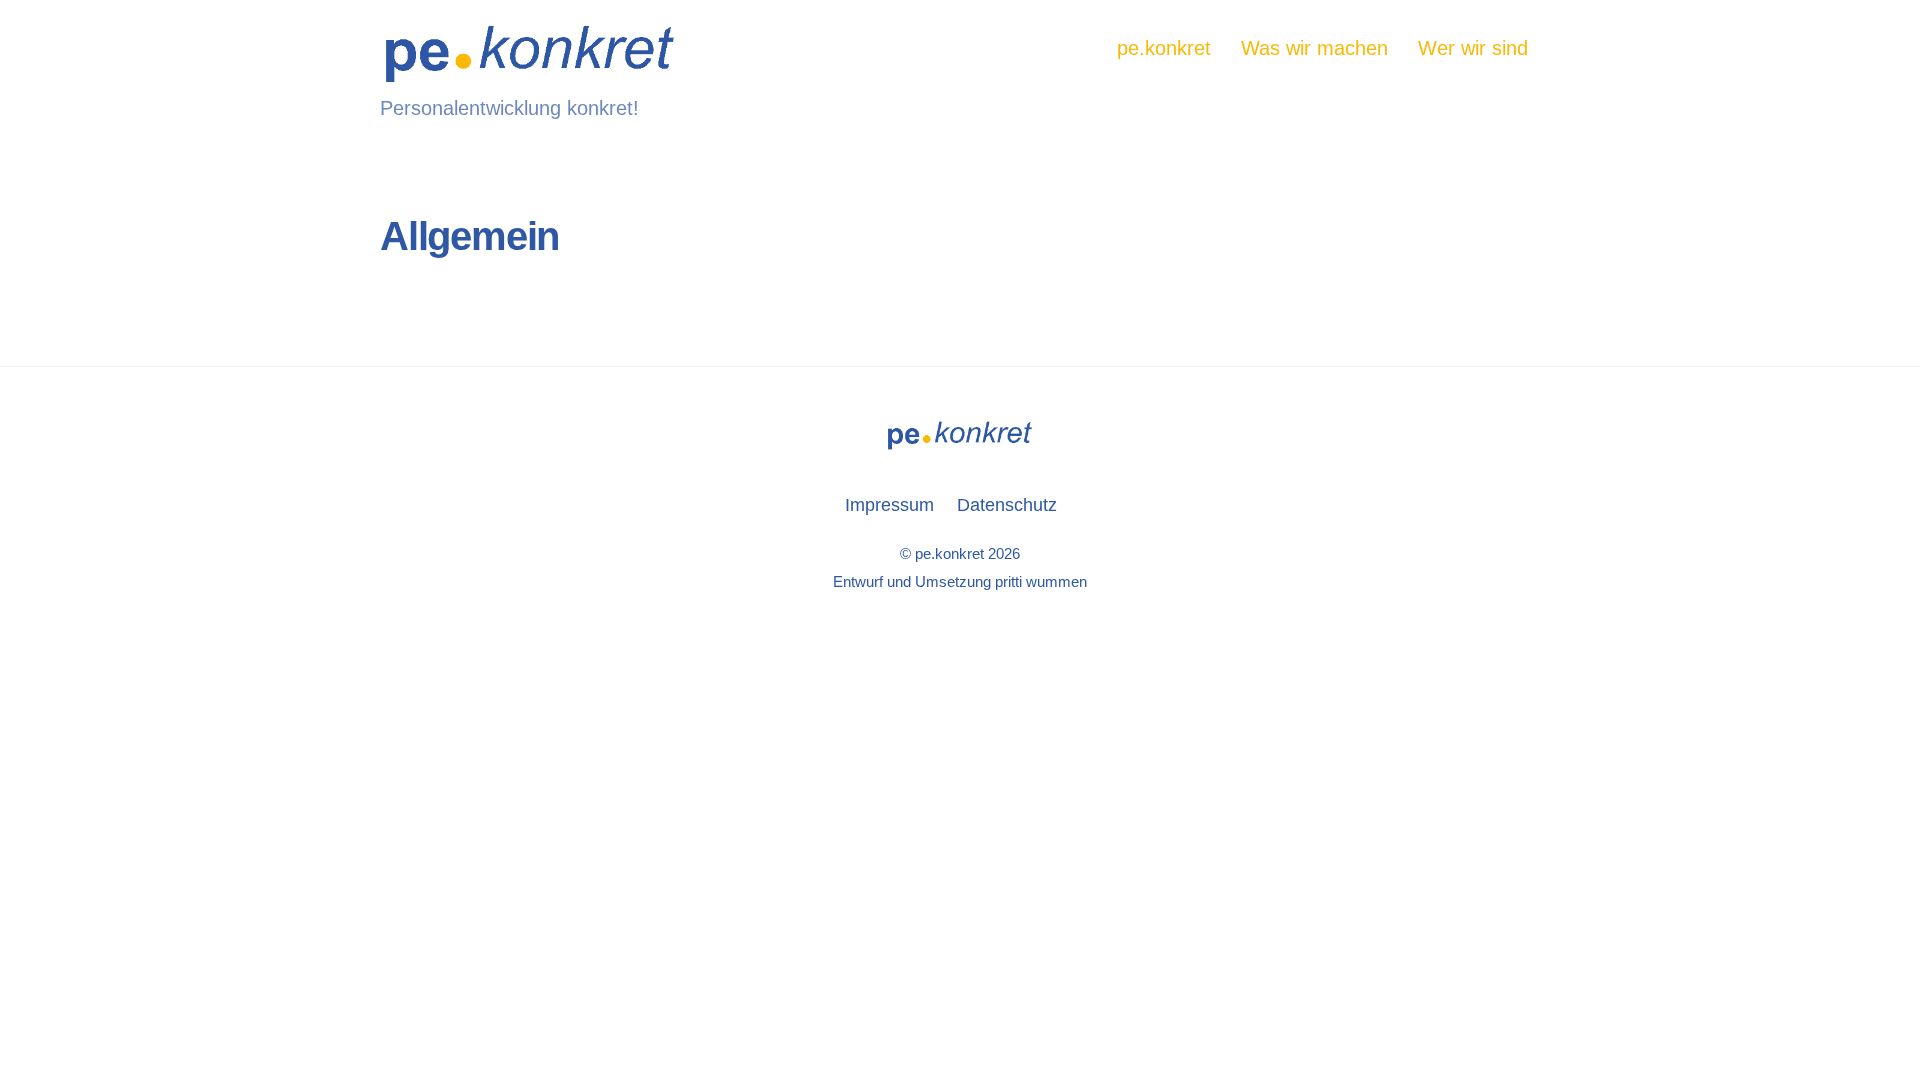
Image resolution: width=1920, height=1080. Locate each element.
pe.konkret (1164, 48)
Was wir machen (1314, 48)
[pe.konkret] (530, 71)
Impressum (889, 505)
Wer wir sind (1473, 48)
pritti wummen (1041, 581)
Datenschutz (1007, 505)
